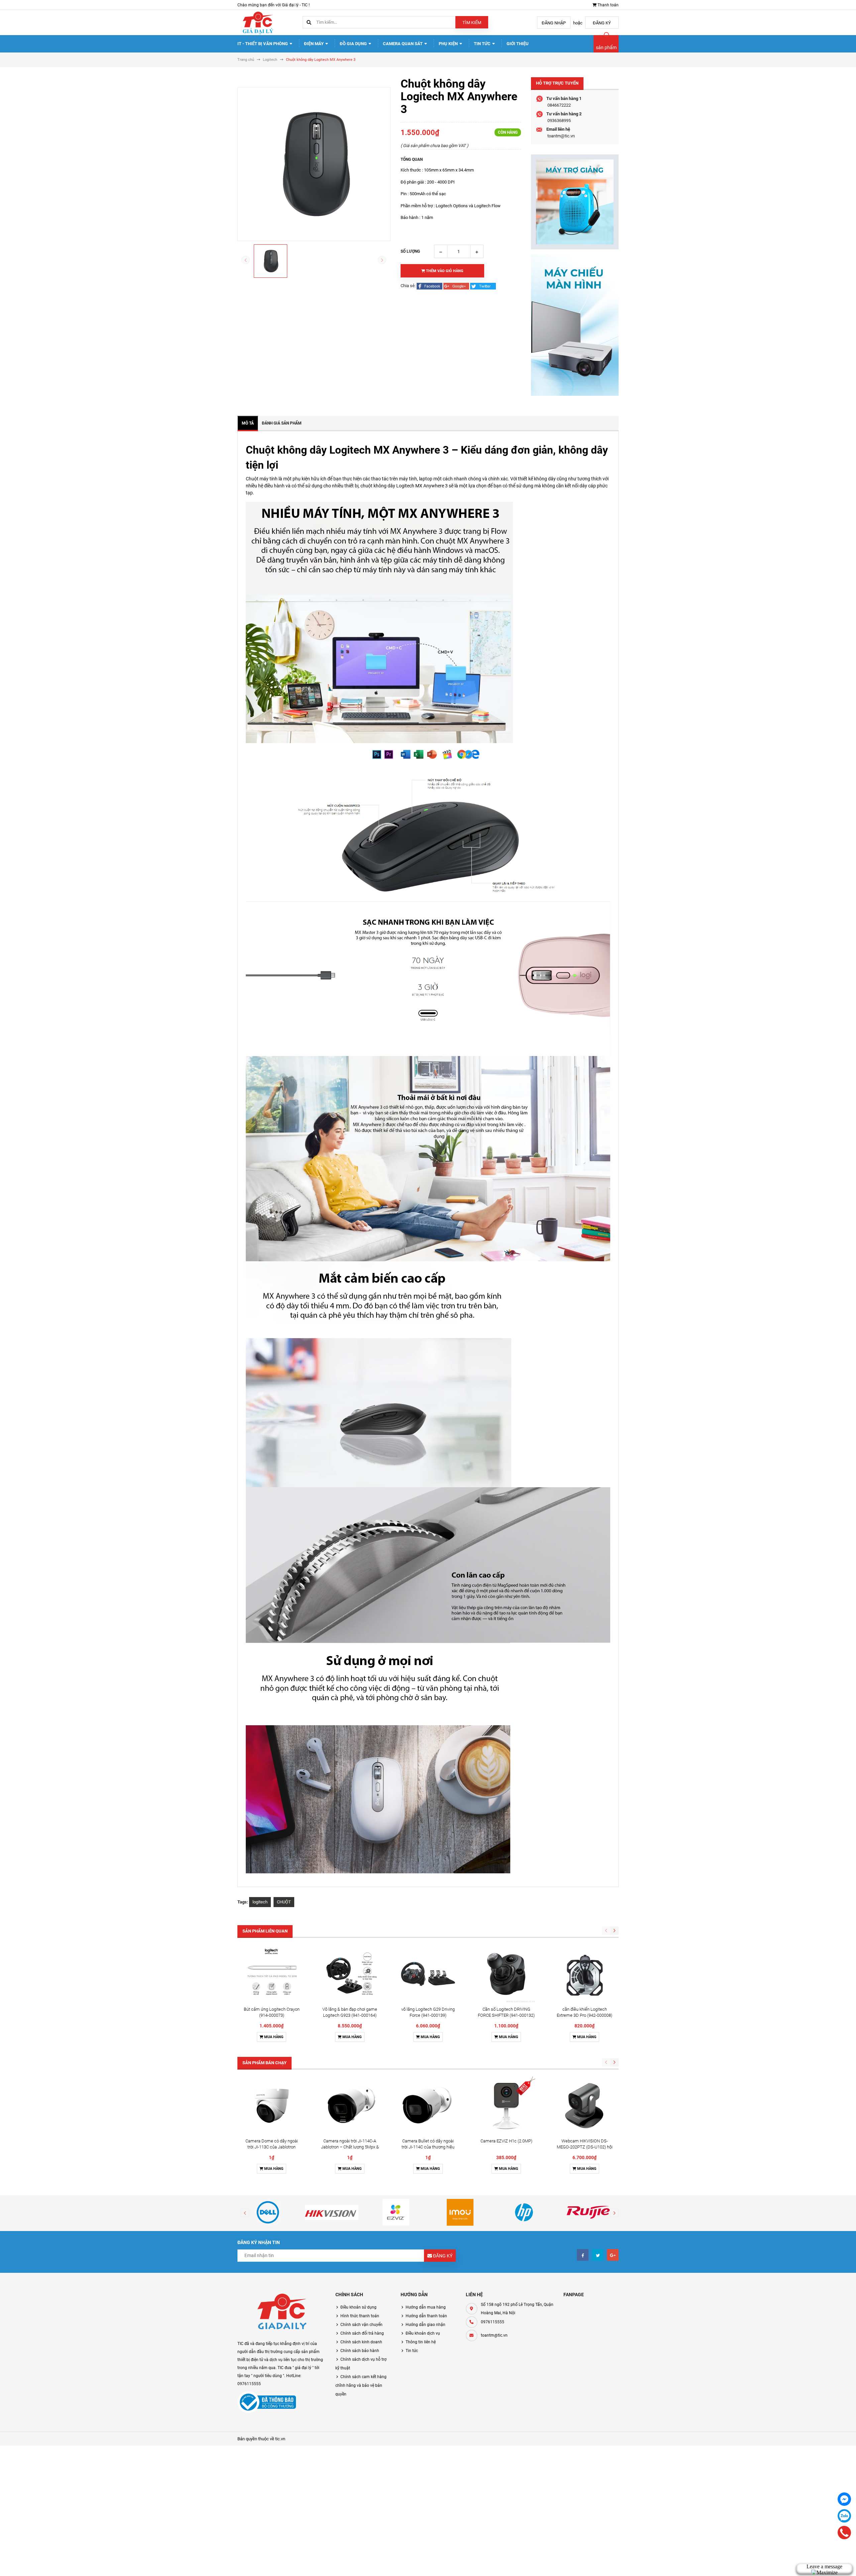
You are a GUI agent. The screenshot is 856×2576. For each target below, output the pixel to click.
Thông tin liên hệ (421, 2342)
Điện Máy (314, 44)
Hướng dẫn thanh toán (426, 2316)
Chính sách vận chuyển (361, 2325)
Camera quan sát (403, 44)
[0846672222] (844, 2533)
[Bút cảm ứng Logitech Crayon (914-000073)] (272, 1974)
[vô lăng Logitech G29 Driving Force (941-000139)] (428, 1974)
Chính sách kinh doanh (361, 2342)
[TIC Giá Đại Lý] (281, 2313)
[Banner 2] (575, 325)
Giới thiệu (518, 44)
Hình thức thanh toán (360, 2316)
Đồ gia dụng (354, 44)
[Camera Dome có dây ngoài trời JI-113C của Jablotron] (272, 2106)
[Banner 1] (575, 202)
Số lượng (410, 251)
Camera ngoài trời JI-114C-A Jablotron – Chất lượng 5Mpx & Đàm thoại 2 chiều (350, 2147)
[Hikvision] (332, 2212)
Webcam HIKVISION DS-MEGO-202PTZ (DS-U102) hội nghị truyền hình (585, 2147)
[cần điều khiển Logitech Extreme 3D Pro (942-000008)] (584, 1974)
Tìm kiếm (472, 23)
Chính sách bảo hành (360, 2351)
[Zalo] (844, 2516)
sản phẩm (606, 47)
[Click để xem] (314, 164)
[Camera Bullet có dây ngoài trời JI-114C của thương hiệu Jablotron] (428, 2106)
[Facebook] (844, 2499)
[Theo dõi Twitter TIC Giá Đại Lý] (598, 2255)
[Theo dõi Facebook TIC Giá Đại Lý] (583, 2255)
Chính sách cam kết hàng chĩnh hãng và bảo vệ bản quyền (361, 2385)
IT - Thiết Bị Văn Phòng (263, 44)
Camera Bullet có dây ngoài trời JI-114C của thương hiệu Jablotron (428, 2147)
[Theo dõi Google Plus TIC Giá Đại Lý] (613, 2255)
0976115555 (493, 2322)
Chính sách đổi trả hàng (362, 2333)
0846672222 (559, 105)
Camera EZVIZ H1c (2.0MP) (506, 2141)
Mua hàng (273, 2037)
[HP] (524, 2212)
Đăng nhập (554, 23)
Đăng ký (602, 23)
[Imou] (460, 2212)
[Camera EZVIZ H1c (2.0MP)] (506, 2106)
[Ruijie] (588, 2212)
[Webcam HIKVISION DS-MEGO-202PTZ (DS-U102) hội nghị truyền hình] (584, 2106)
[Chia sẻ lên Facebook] (430, 286)
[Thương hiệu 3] (396, 2212)
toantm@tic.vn (561, 136)
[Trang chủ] (257, 22)
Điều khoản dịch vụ (423, 2333)
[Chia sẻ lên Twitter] (483, 286)
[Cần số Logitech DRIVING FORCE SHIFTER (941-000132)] (506, 1974)
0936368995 (559, 121)
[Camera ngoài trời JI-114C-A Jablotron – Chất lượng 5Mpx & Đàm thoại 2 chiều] (350, 2106)
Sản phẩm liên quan (265, 1931)
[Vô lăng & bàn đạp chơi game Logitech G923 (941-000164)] (350, 1974)
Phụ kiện (449, 44)
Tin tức (483, 44)
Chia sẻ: (408, 286)
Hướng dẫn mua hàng (426, 2307)
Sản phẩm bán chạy (264, 2063)
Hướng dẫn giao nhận (425, 2325)
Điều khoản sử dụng (358, 2307)
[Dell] (268, 2212)
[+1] (457, 286)
